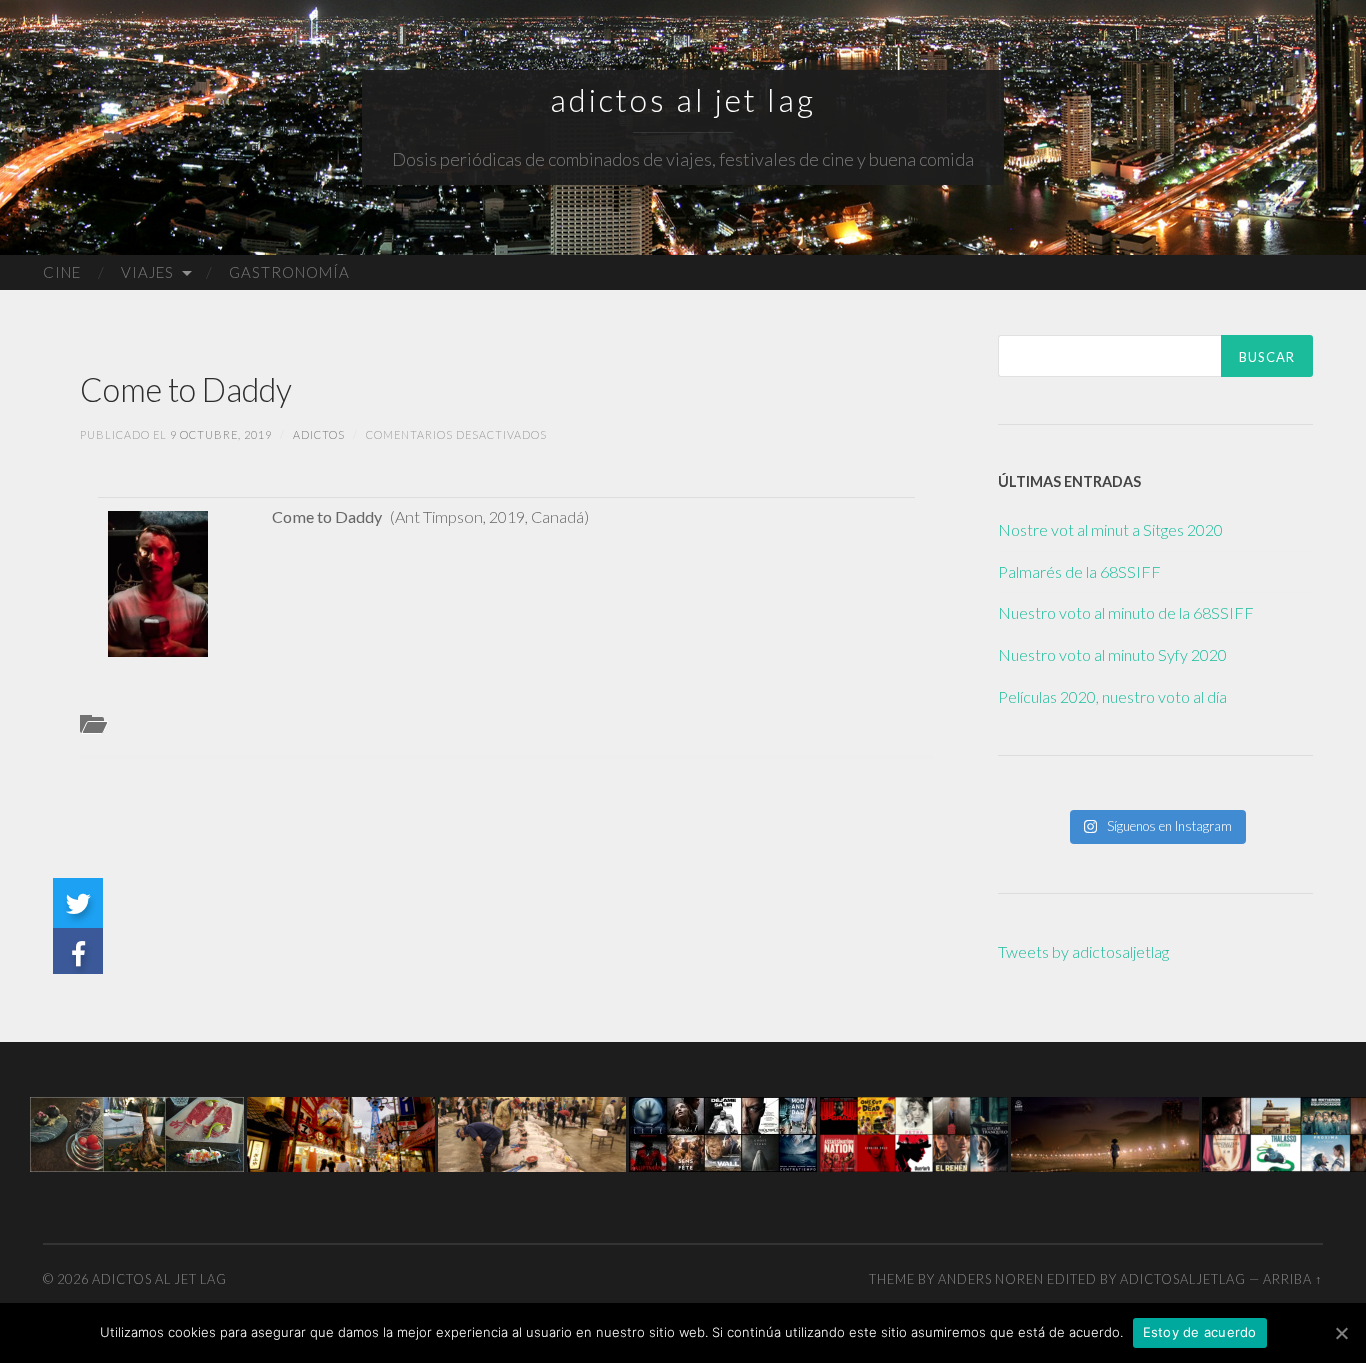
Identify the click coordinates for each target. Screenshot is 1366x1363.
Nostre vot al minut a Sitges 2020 (1110, 529)
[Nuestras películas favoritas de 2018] (914, 1132)
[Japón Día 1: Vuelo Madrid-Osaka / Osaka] (341, 1132)
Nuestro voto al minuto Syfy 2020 (1112, 654)
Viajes (147, 272)
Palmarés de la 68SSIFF (1079, 571)
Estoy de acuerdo (1200, 1332)
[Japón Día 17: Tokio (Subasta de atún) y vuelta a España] (532, 1132)
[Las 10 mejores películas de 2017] (723, 1132)
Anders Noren (991, 1279)
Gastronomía (289, 272)
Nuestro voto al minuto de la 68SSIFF (1126, 612)
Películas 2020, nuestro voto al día (1112, 696)
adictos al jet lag (683, 100)
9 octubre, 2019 (221, 434)
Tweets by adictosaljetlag (1083, 951)
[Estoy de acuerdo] (1341, 1333)
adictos (319, 434)
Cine (62, 272)
